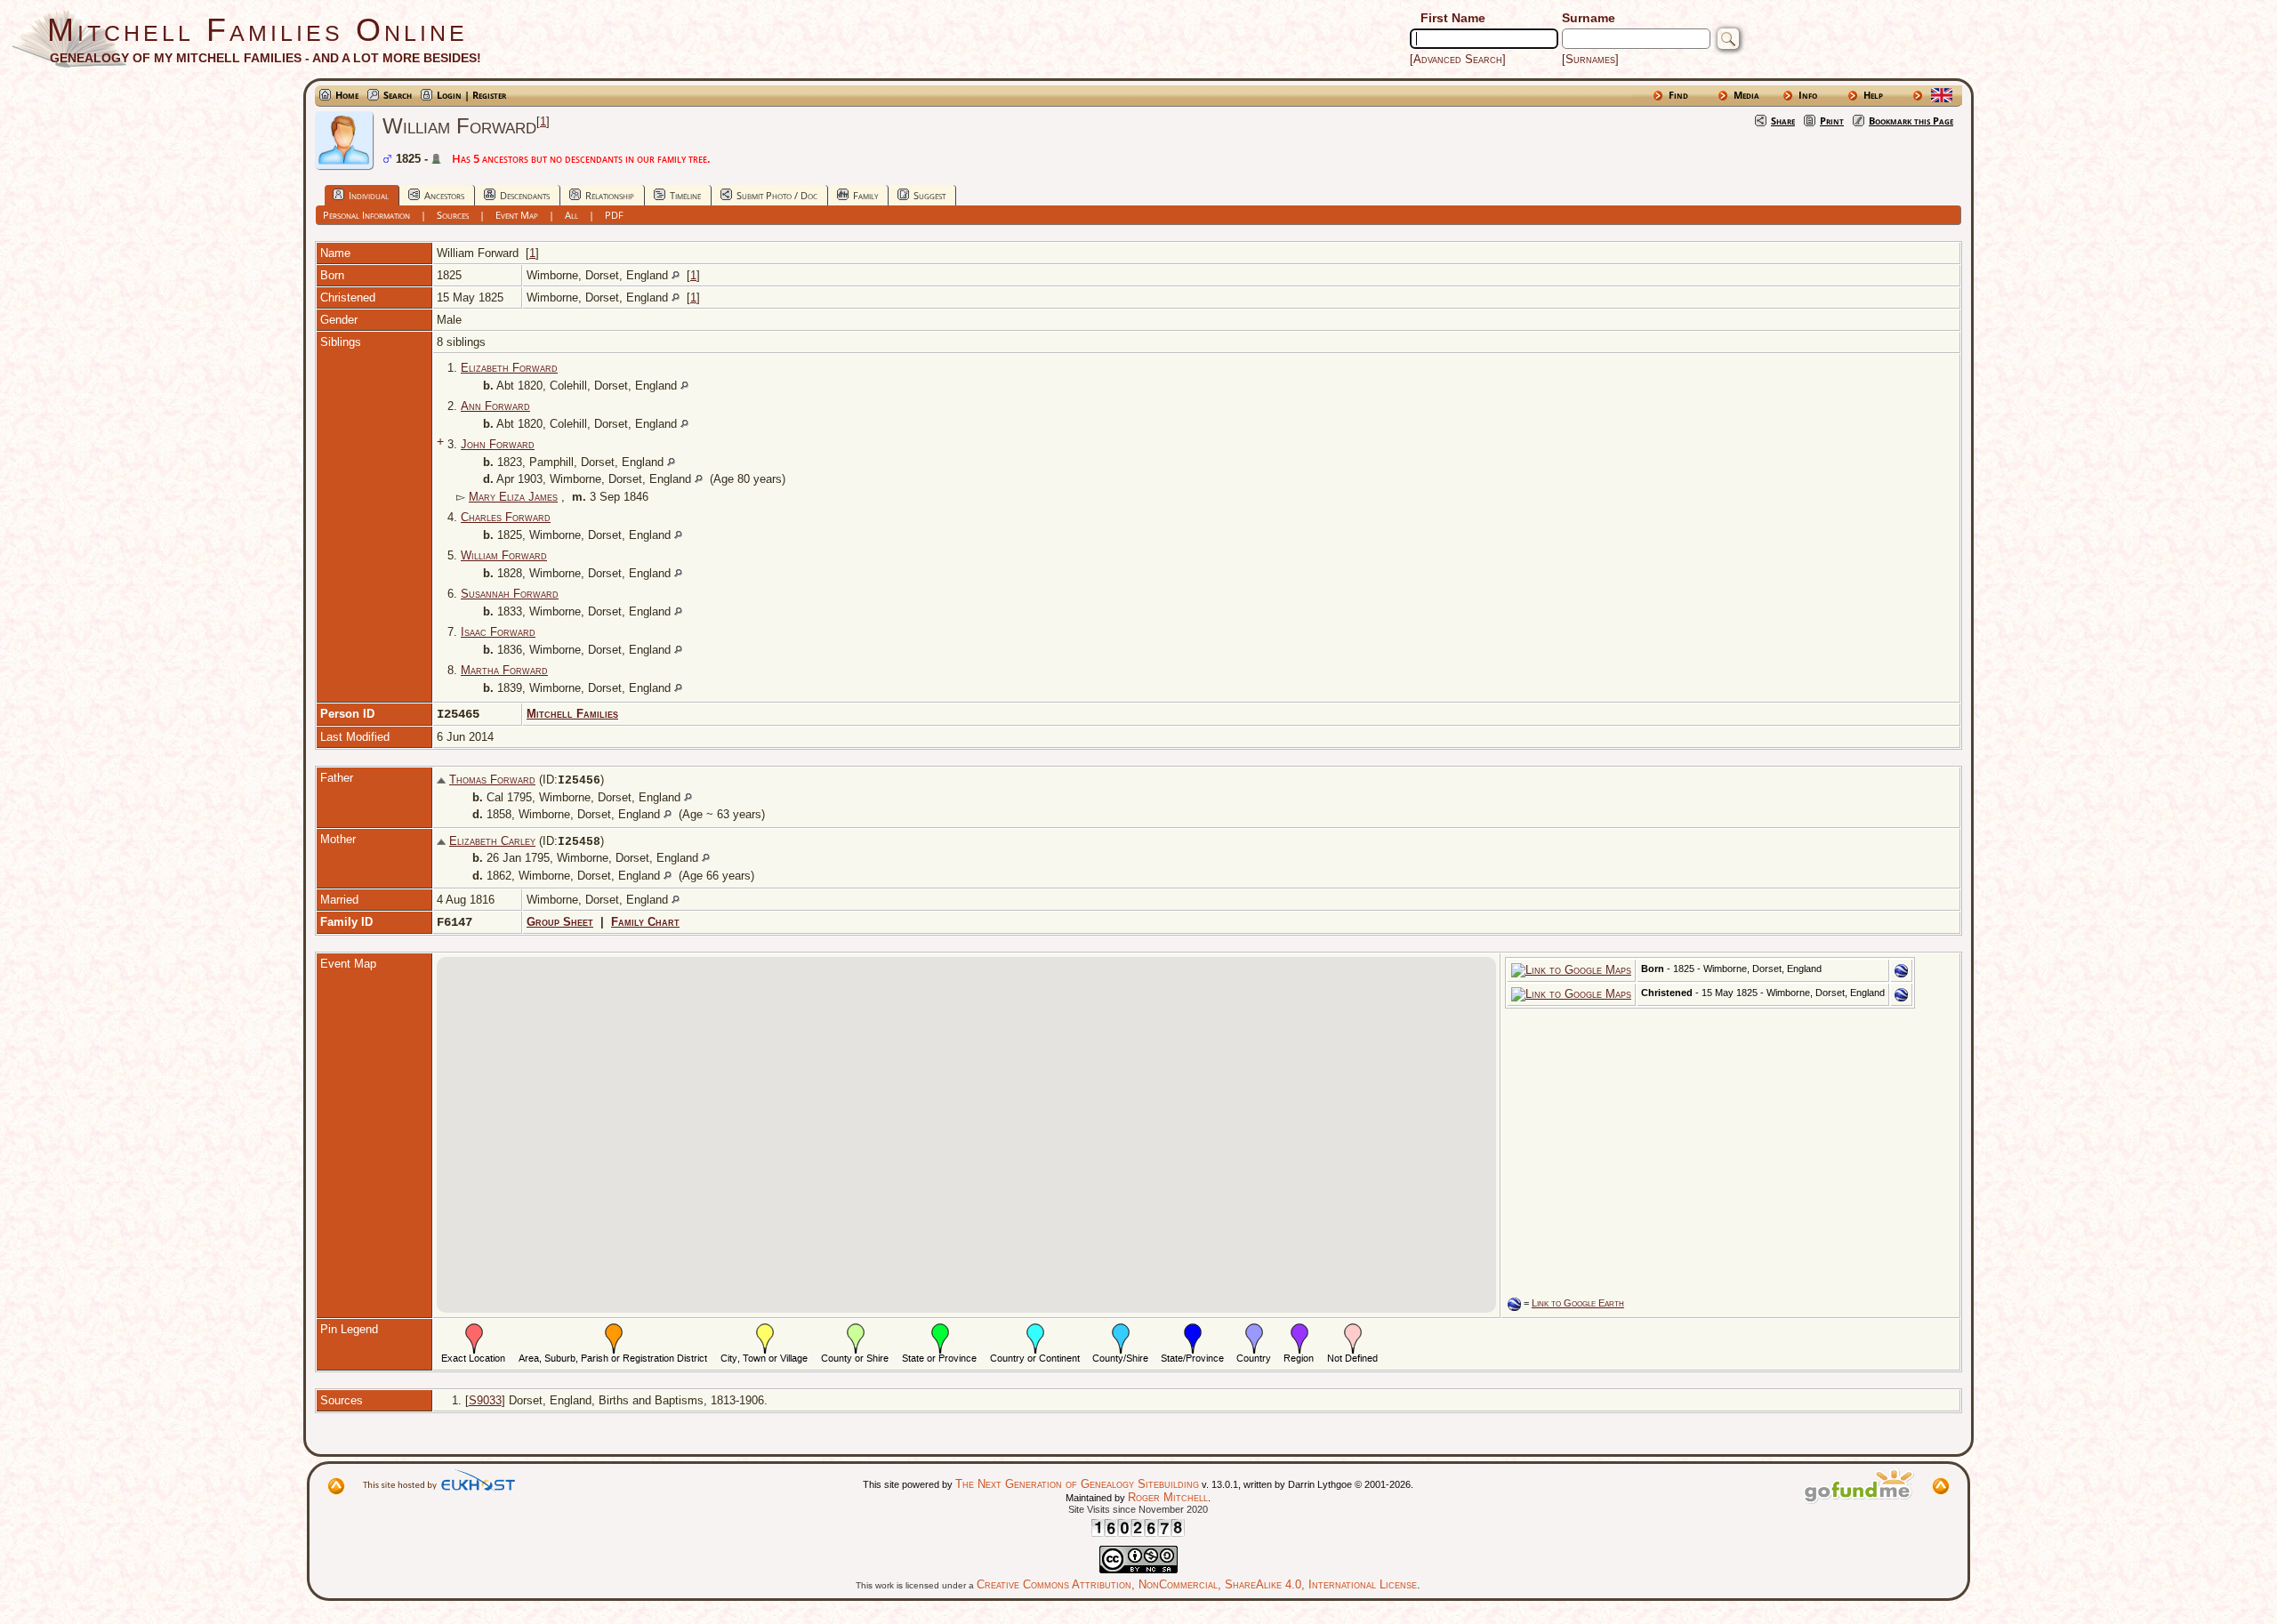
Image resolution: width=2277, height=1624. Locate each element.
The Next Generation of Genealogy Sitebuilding (1077, 1484)
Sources (453, 215)
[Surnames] (1590, 59)
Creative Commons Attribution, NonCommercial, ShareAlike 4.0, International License (1197, 1584)
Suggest (929, 195)
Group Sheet (560, 922)
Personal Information (366, 215)
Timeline (685, 195)
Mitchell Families (572, 714)
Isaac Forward (498, 632)
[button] (966, 1124)
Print (1832, 121)
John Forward (498, 444)
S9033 (485, 1400)
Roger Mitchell (1168, 1497)
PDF (614, 215)
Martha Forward (504, 670)
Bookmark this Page (1911, 121)
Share (1783, 121)
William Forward (504, 555)
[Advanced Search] (1458, 59)
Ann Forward (495, 406)
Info (1808, 95)
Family (865, 195)
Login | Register (471, 95)
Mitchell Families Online (257, 30)
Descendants (525, 195)
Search (398, 95)
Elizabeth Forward (509, 368)
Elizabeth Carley (492, 841)
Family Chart (645, 922)
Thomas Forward (492, 780)
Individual (369, 195)
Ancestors (444, 195)
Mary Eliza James (513, 497)
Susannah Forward (510, 594)
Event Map (517, 215)
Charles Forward (506, 517)
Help (1873, 95)
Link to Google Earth (1578, 1303)
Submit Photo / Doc (777, 195)
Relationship (610, 195)
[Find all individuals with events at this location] (676, 275)
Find (1678, 95)
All (571, 215)
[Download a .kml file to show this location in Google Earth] (1901, 973)
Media (1746, 95)
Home (347, 95)
